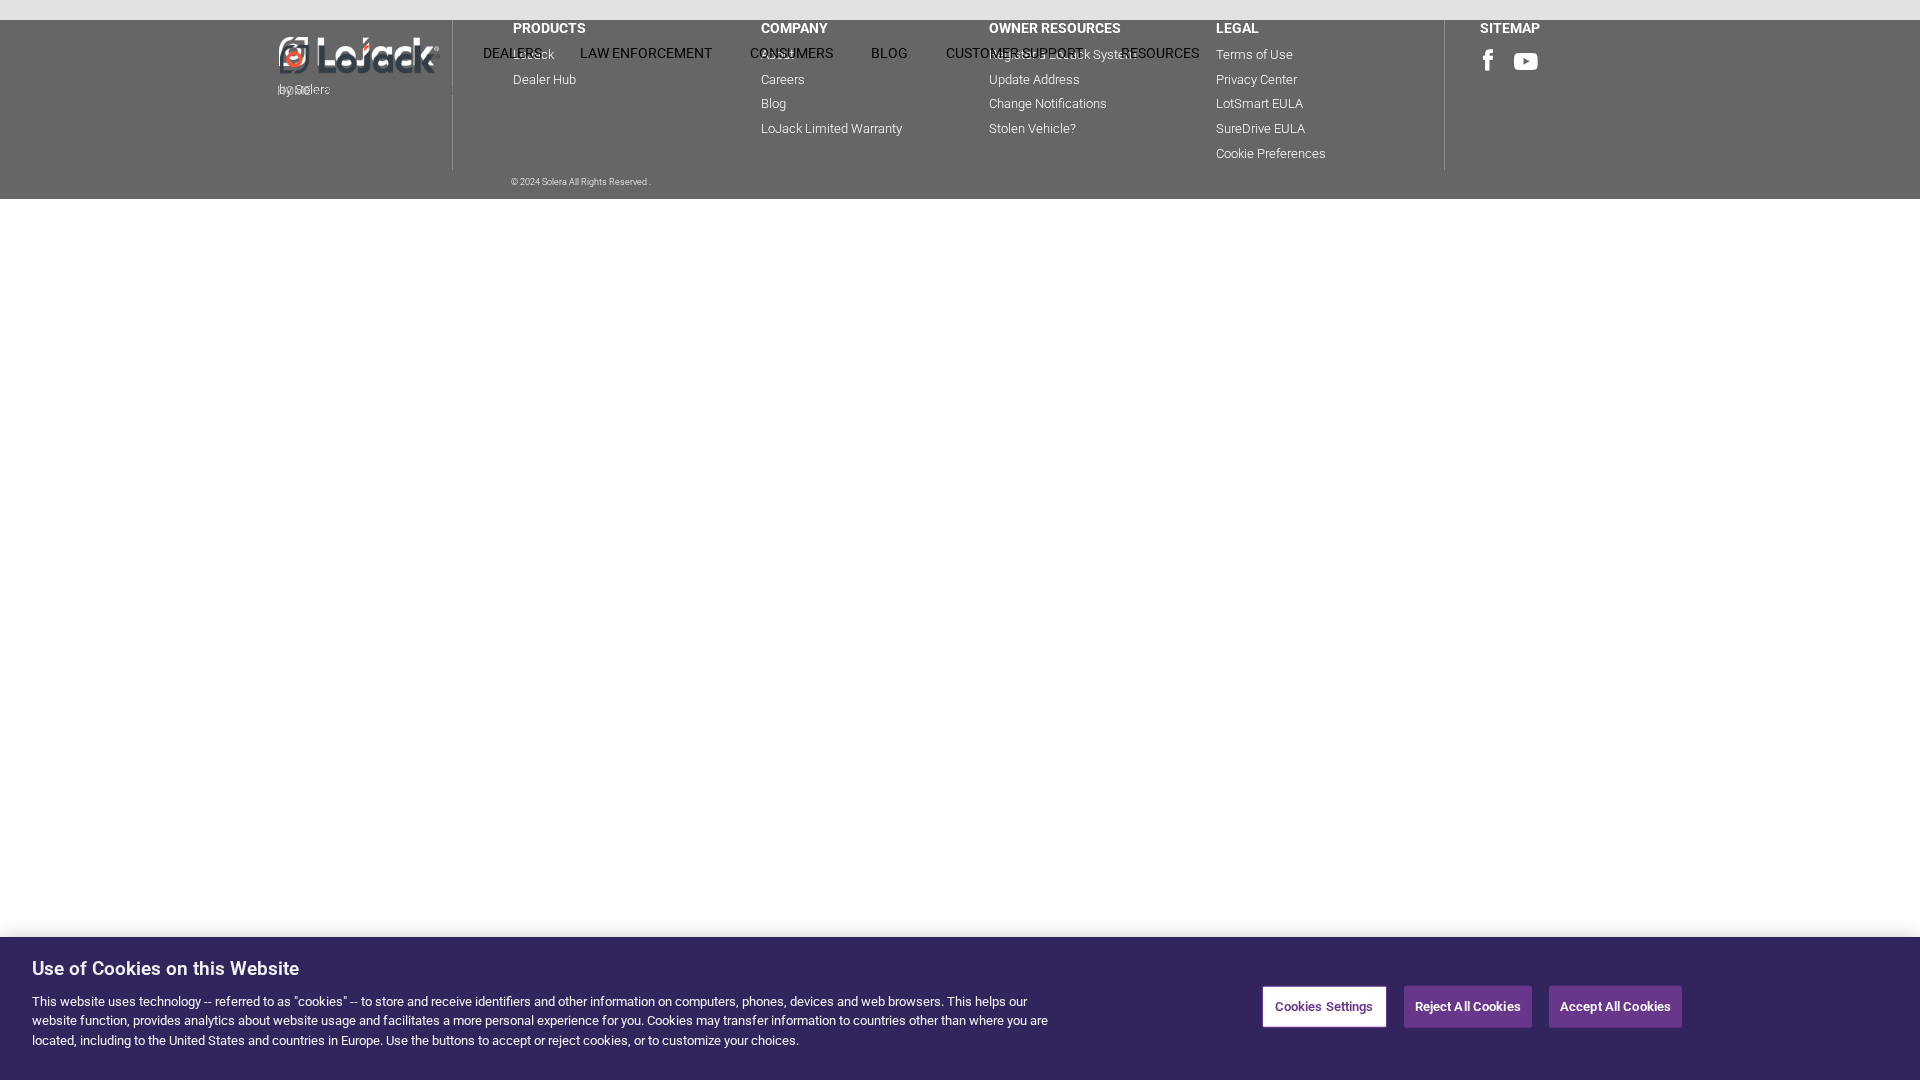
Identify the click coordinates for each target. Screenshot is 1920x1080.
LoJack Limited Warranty (831, 128)
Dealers (512, 53)
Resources (1160, 53)
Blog (889, 53)
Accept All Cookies (1615, 1006)
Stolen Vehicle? (1032, 128)
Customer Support (1014, 53)
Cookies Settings (1324, 1006)
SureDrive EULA (1260, 128)
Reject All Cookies (1468, 1006)
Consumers (791, 53)
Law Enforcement (646, 53)
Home (294, 91)
